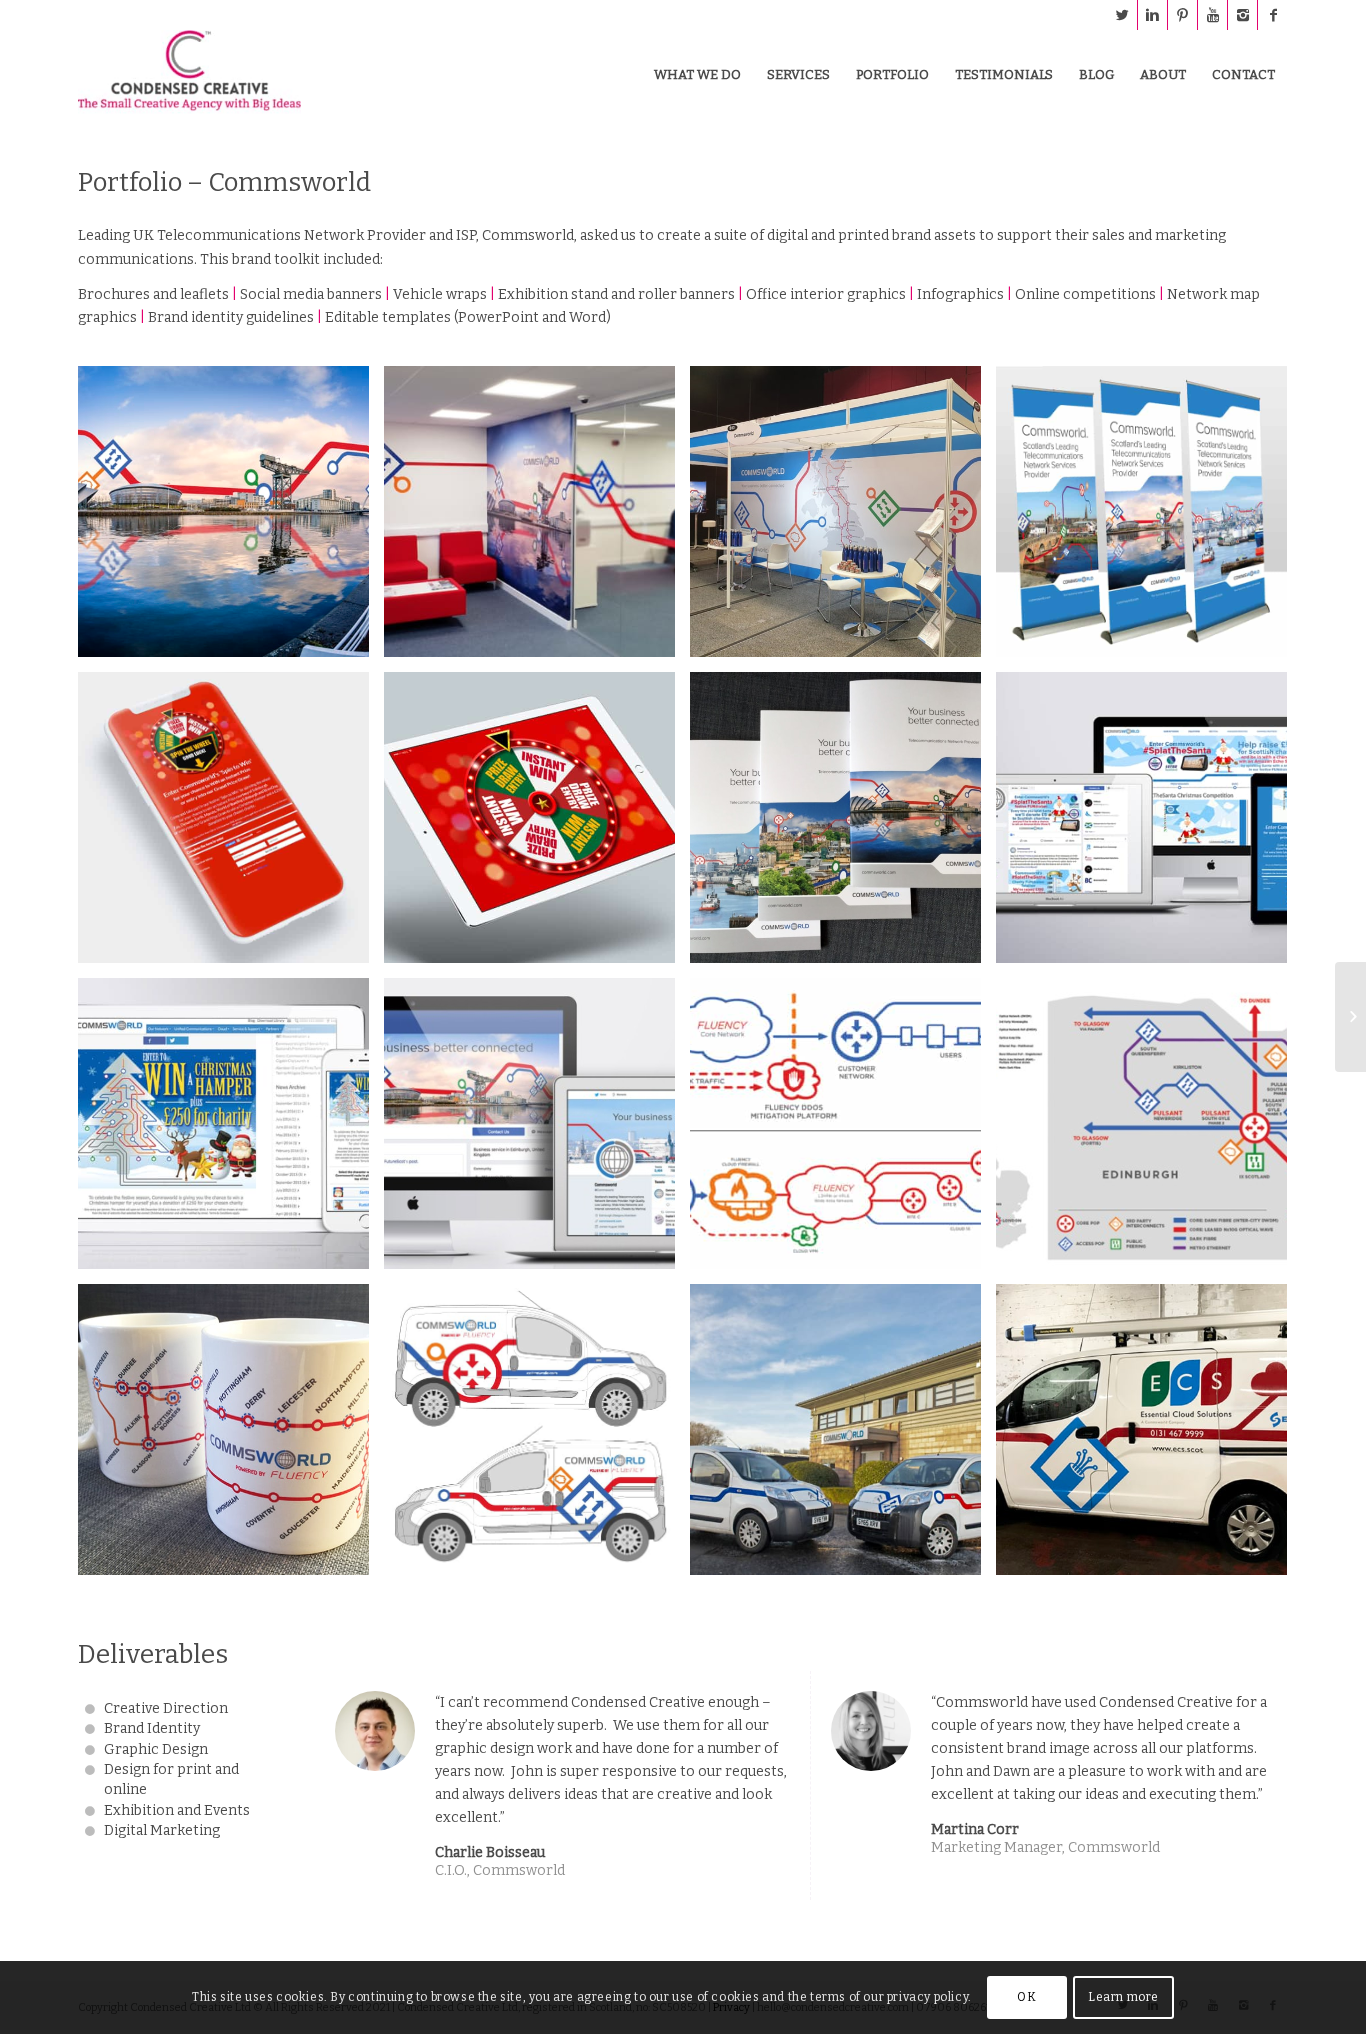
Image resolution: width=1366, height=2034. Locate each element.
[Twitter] (1122, 15)
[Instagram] (1242, 15)
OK (1026, 1997)
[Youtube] (1212, 15)
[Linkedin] (1152, 15)
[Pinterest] (1182, 15)
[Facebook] (1273, 15)
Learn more (1123, 1997)
